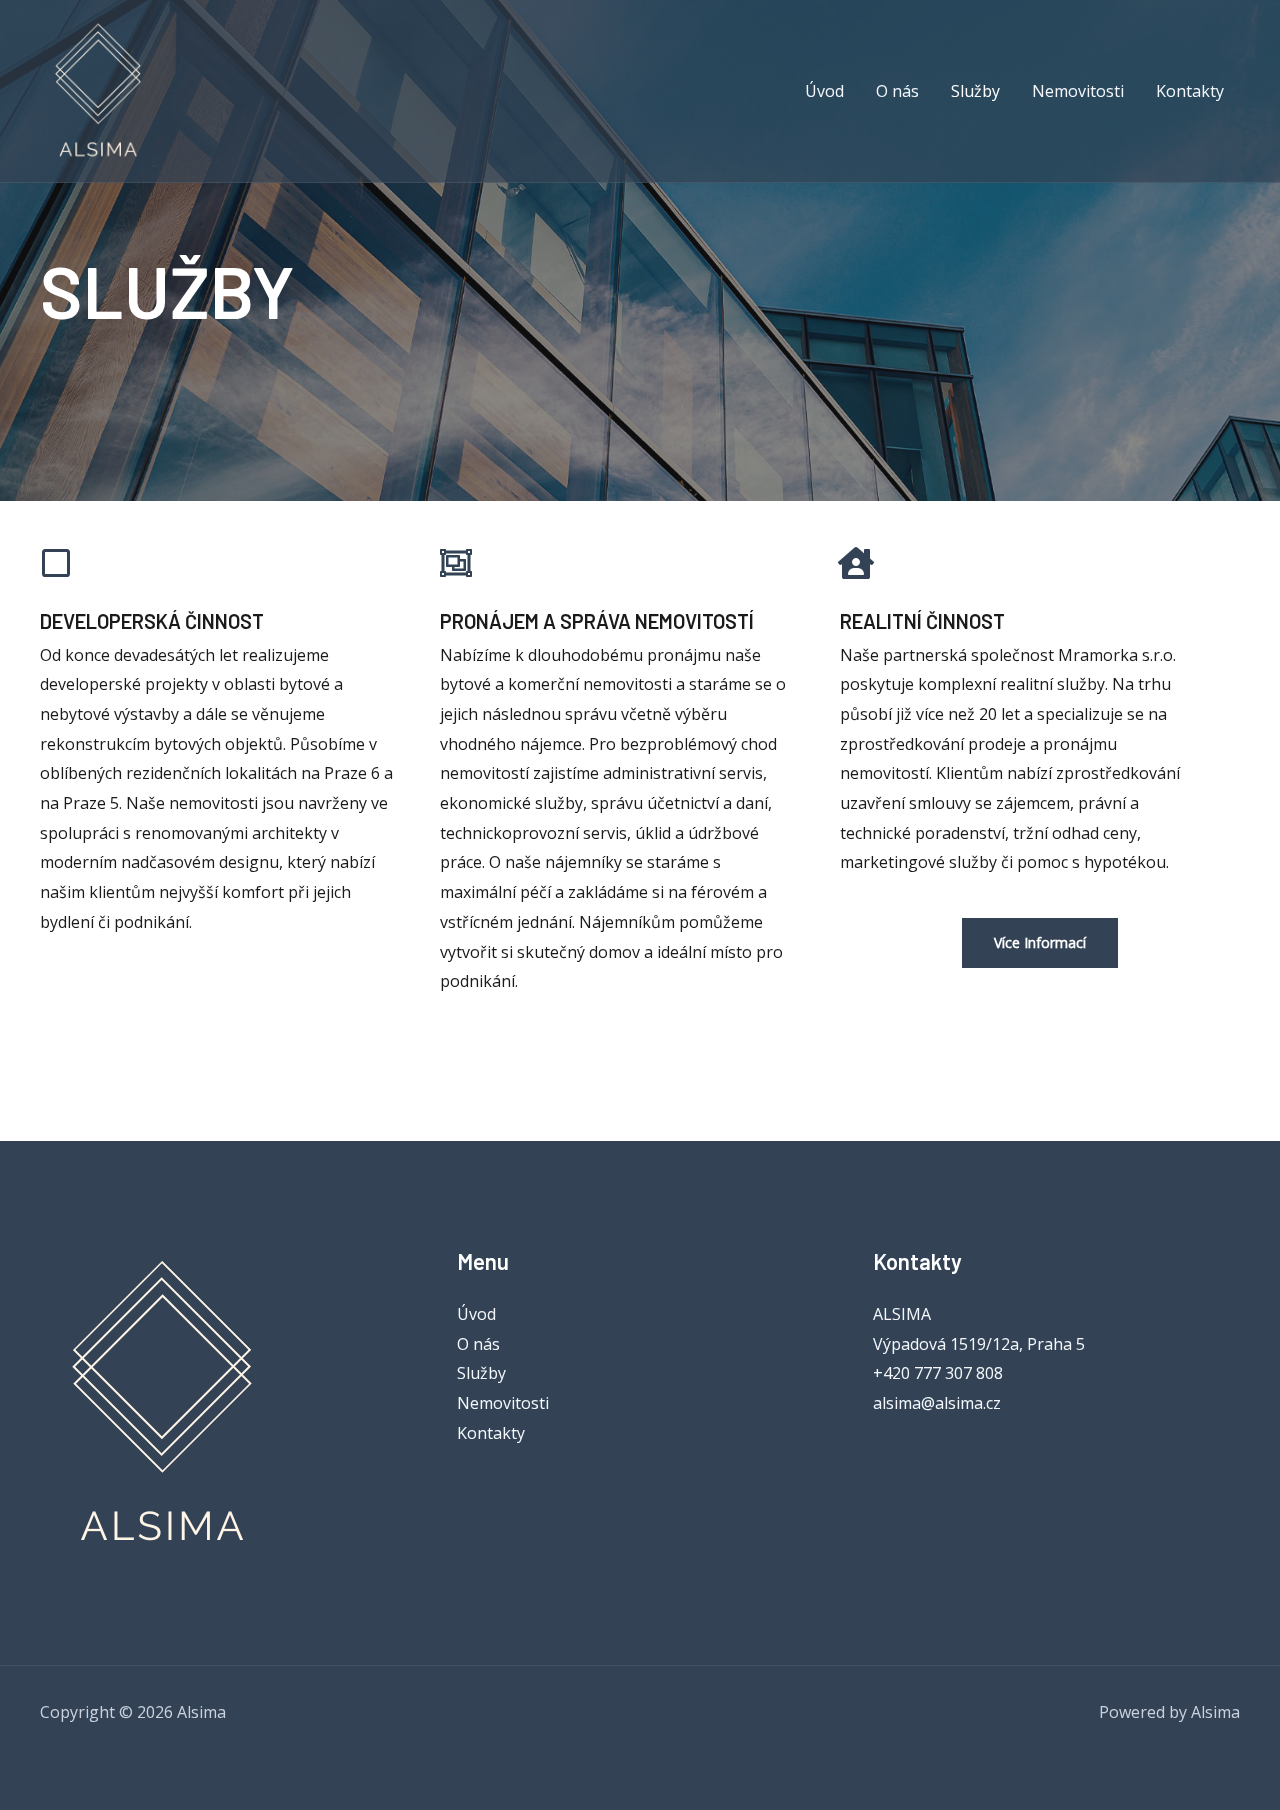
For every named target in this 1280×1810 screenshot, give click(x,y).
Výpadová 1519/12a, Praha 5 (979, 1344)
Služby (481, 1373)
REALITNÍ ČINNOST (922, 621)
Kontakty (491, 1433)
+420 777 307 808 (938, 1373)
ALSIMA (902, 1314)
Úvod (476, 1314)
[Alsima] (100, 90)
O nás (478, 1344)
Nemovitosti (503, 1403)
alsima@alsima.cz (937, 1403)
